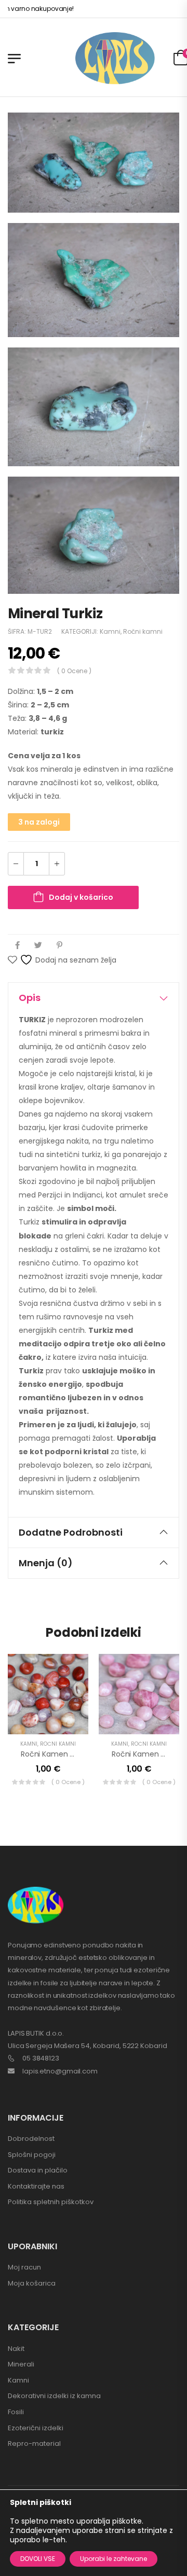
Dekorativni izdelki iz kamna (54, 2396)
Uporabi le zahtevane (113, 2559)
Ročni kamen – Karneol (62, 1754)
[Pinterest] (59, 945)
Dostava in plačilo (38, 2170)
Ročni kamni (143, 631)
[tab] (94, 998)
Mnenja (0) (46, 1563)
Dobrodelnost (31, 2139)
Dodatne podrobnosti (71, 1532)
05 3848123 (41, 2058)
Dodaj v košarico (81, 897)
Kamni (110, 631)
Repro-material (34, 2443)
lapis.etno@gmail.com (60, 2071)
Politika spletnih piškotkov (51, 2202)
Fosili (16, 2412)
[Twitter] (38, 945)
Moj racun (24, 2267)
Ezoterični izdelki (36, 2428)
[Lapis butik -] (115, 58)
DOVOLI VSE (38, 2559)
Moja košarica (32, 2283)
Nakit (16, 2349)
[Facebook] (17, 945)
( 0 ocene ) (74, 671)
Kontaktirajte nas (36, 2186)
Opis (30, 998)
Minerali (21, 2364)
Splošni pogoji (32, 2155)
